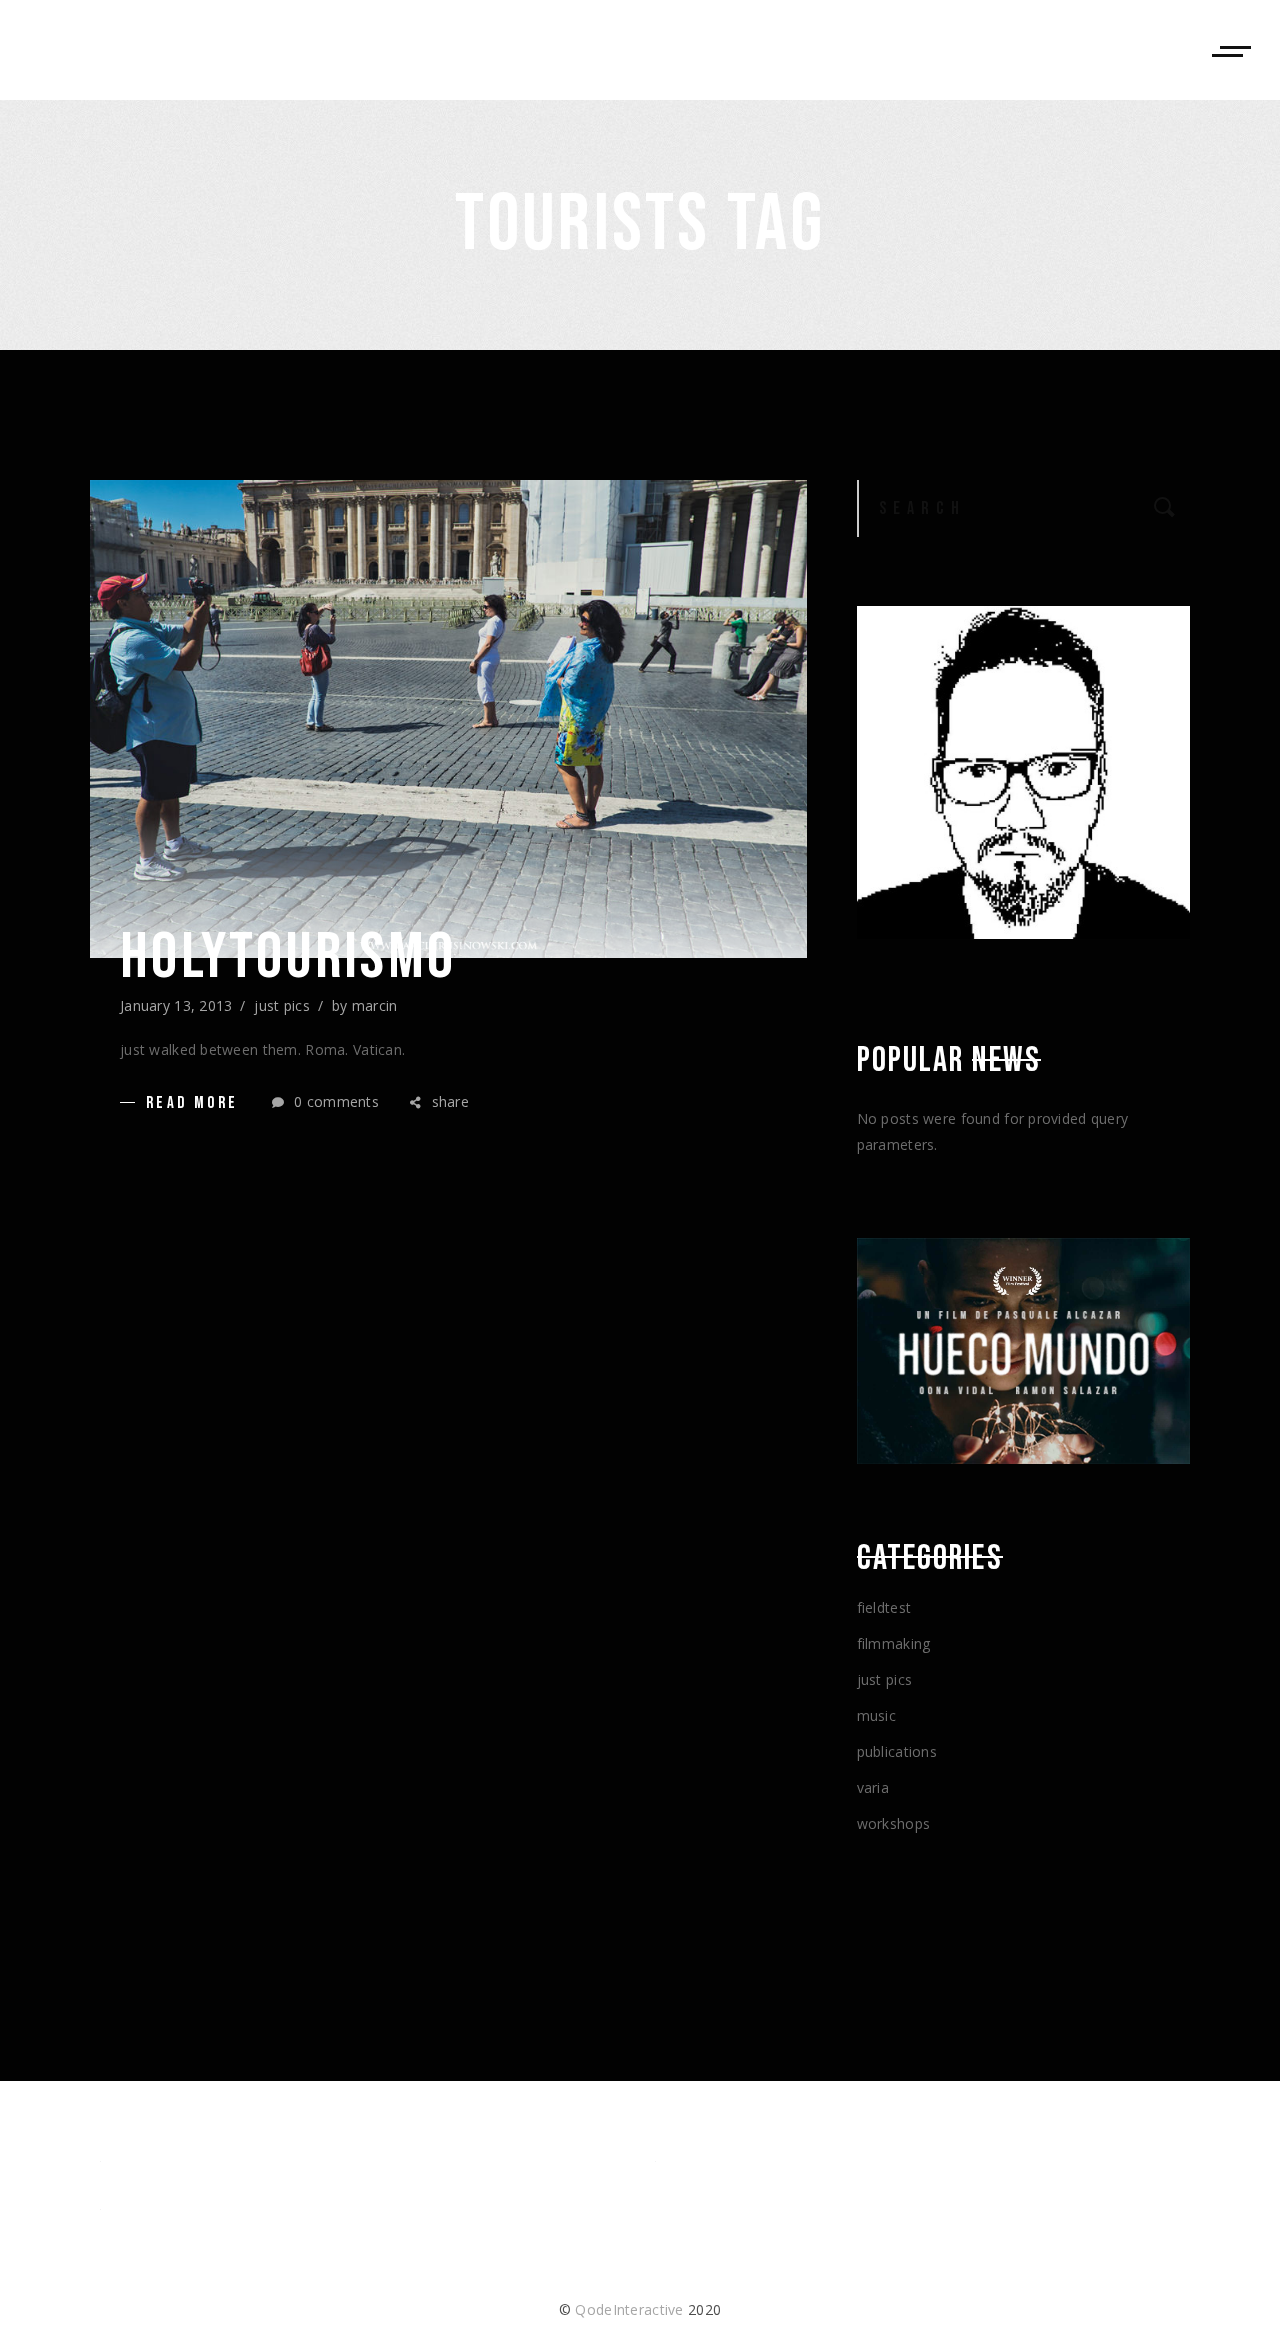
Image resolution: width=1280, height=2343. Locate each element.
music (876, 1715)
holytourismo (288, 958)
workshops (894, 1823)
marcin (375, 1005)
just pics (282, 1005)
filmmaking (894, 1643)
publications (897, 1751)
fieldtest (884, 1607)
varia (873, 1787)
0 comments (334, 1101)
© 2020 (640, 2309)
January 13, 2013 (176, 1005)
